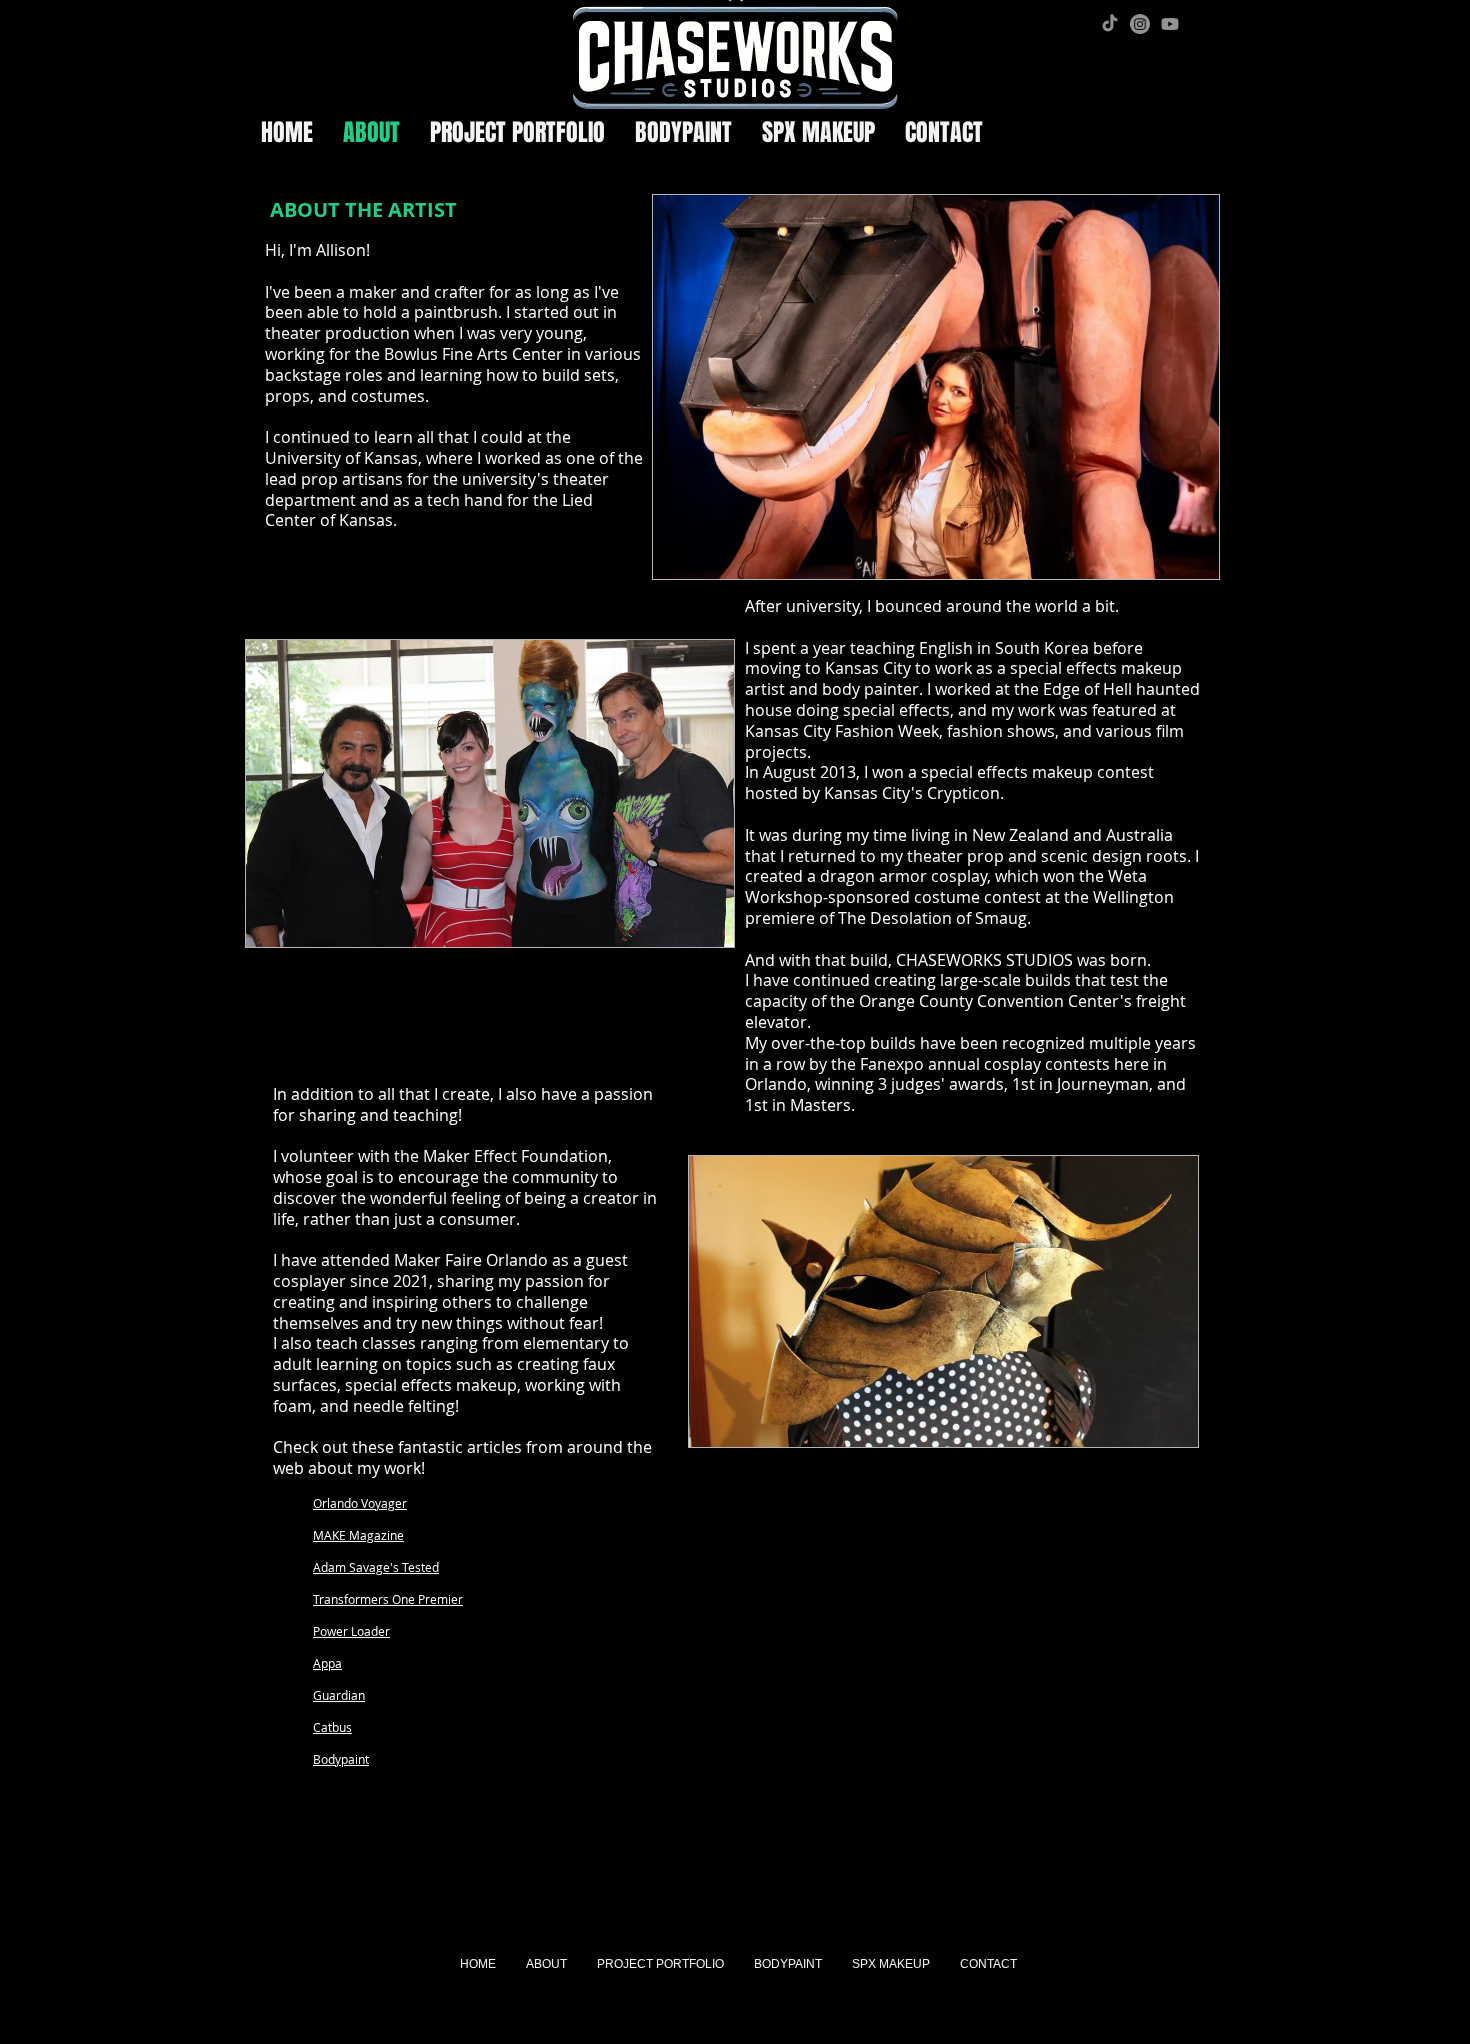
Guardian (339, 1695)
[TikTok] (1110, 24)
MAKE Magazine (358, 1535)
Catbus (332, 1727)
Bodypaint (341, 1759)
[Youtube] (1170, 24)
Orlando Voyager (360, 1503)
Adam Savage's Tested (376, 1567)
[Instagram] (1140, 24)
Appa (327, 1663)
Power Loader (351, 1631)
